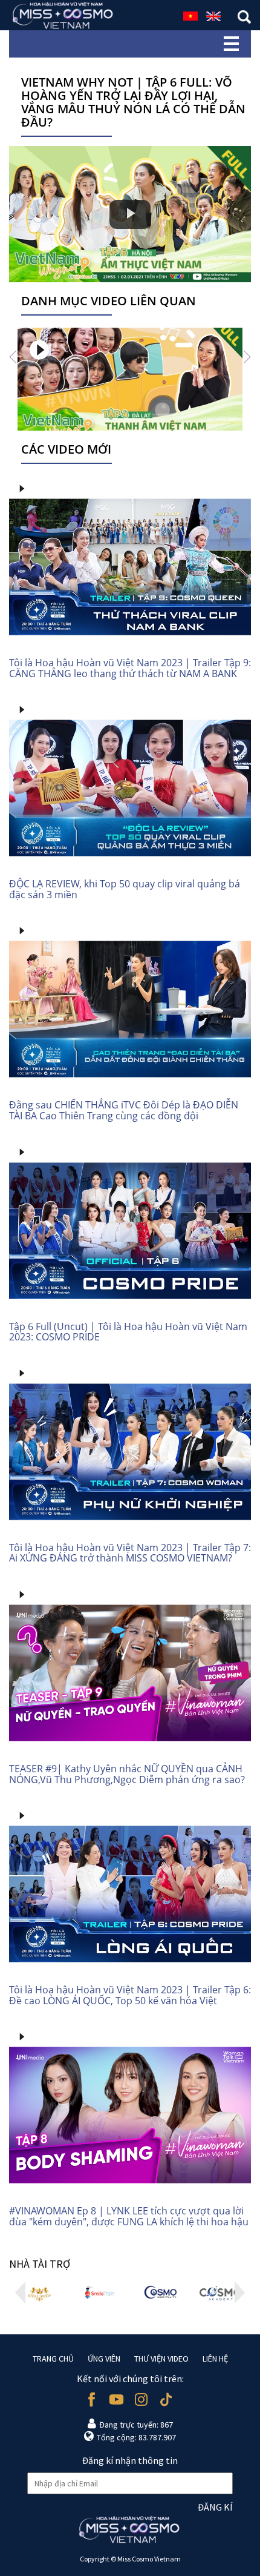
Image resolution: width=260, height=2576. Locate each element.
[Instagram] (141, 2399)
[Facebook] (92, 2399)
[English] (213, 15)
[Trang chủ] (63, 15)
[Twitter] (166, 2399)
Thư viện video (161, 2359)
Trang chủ (53, 2359)
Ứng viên (104, 2359)
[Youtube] (116, 2399)
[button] (13, 356)
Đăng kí (215, 2507)
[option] (130, 379)
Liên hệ (215, 2359)
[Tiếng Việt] (190, 15)
